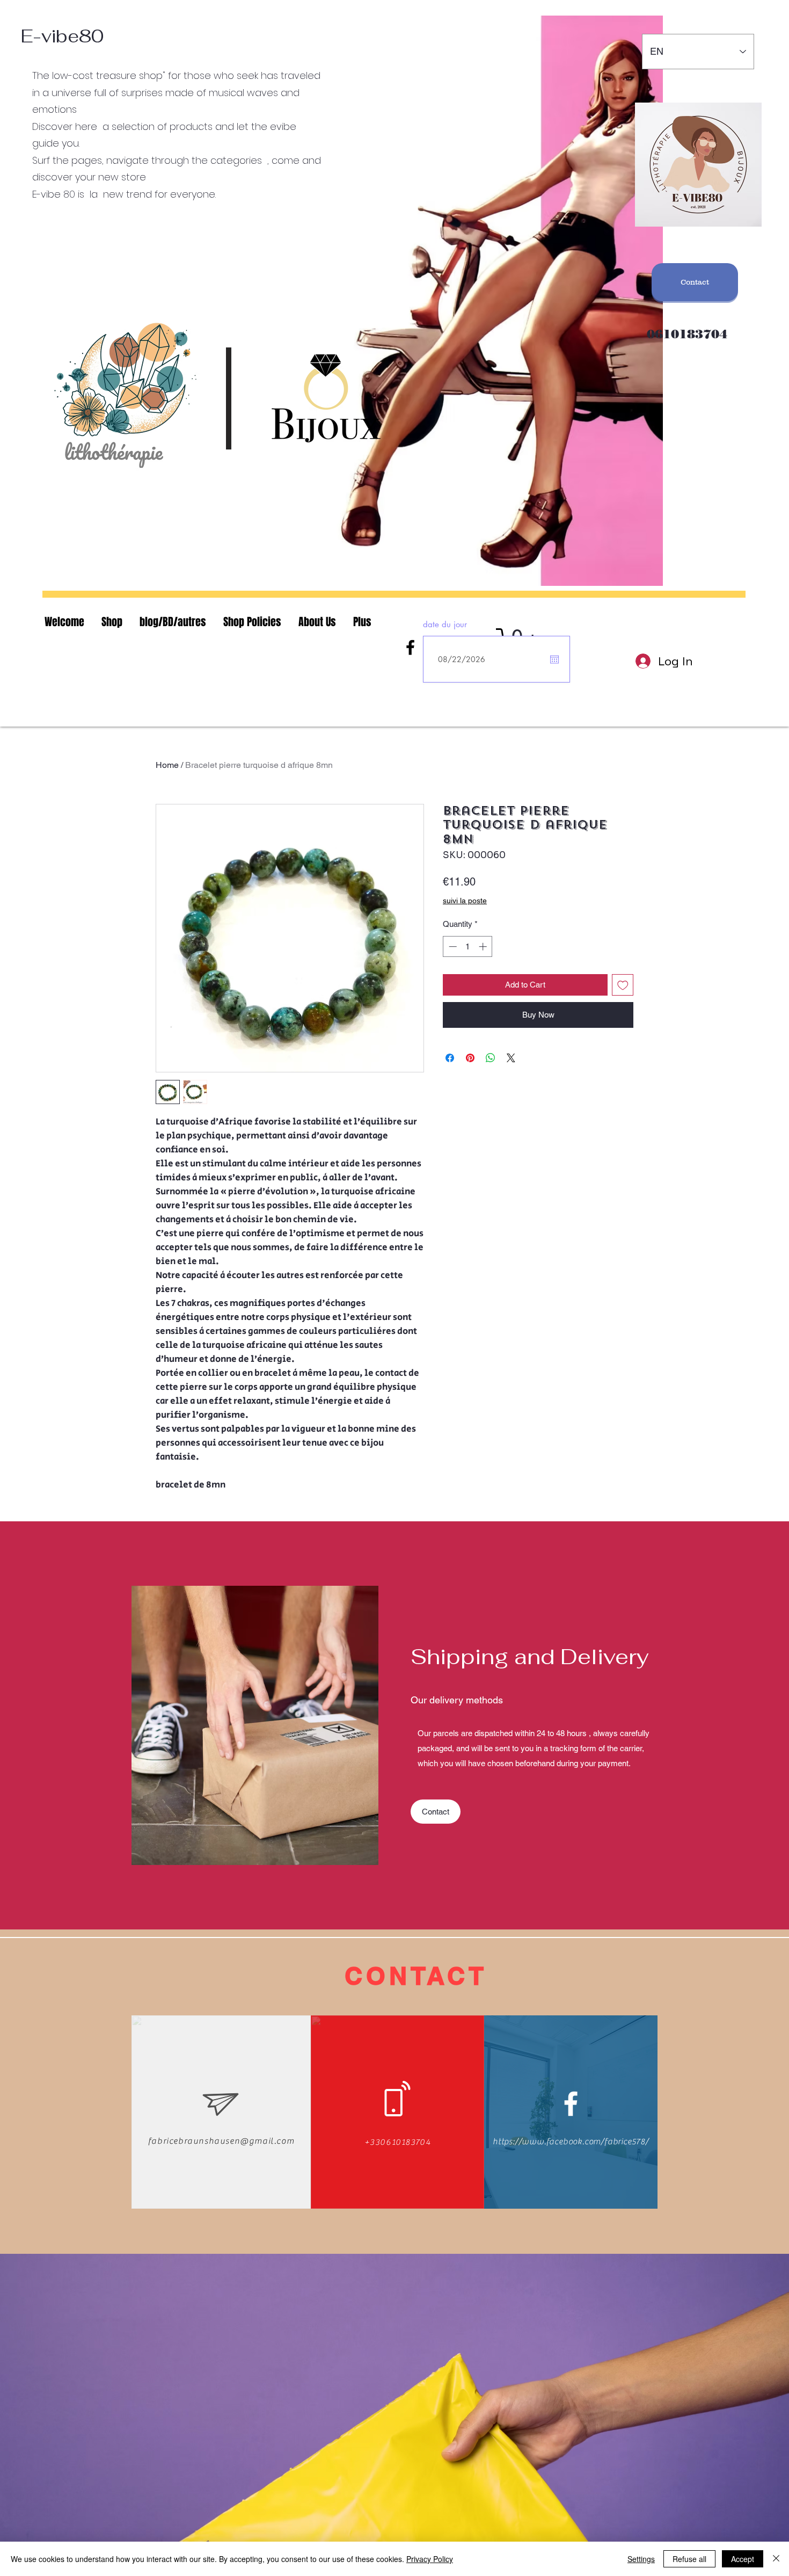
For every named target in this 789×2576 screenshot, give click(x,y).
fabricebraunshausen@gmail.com (221, 2141)
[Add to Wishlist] (623, 985)
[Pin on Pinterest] (470, 1058)
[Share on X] (511, 1058)
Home (167, 765)
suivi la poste (465, 901)
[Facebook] (410, 647)
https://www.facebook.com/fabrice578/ (571, 2142)
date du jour (445, 624)
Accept (743, 2559)
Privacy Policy (430, 2559)
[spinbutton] (468, 946)
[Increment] (484, 946)
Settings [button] (641, 2559)
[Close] (776, 2559)
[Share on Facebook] (450, 1058)
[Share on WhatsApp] (491, 1058)
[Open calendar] (554, 659)
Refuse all (689, 2559)
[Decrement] (452, 946)
